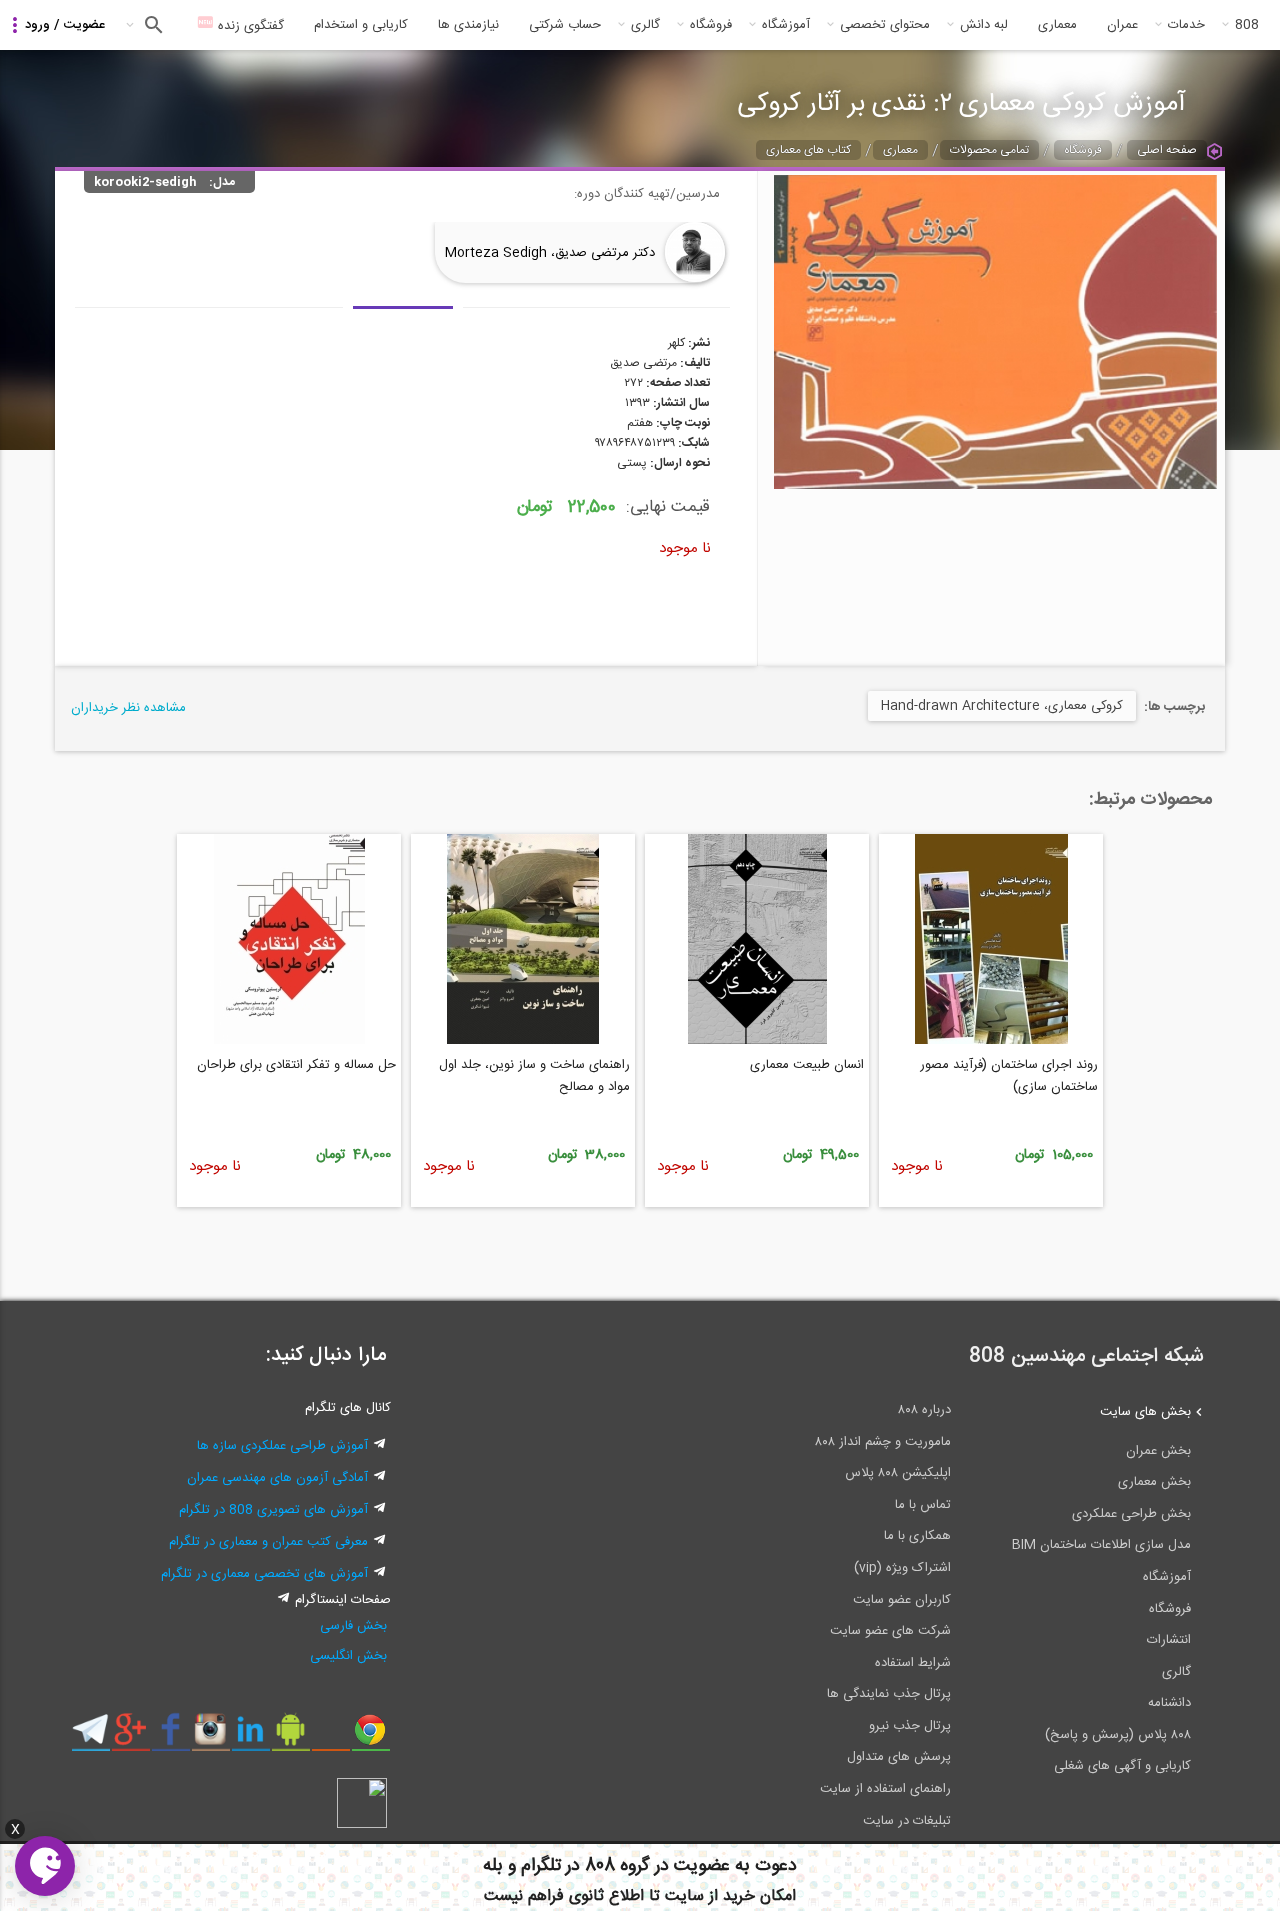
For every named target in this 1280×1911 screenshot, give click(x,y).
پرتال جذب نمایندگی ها (889, 1694)
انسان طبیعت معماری (807, 1065)
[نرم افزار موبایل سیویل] (290, 1737)
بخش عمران (1158, 1451)
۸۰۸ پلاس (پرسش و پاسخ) (1118, 1735)
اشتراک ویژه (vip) (902, 1568)
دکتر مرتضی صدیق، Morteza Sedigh (550, 253)
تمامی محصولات (989, 150)
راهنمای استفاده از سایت (885, 1789)
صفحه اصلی (1167, 150)
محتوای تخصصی (885, 25)
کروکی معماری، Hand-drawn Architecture (1002, 706)
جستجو (151, 25)
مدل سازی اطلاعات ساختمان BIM (1101, 1545)
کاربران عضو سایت (902, 1600)
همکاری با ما (917, 1536)
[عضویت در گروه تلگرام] (90, 1737)
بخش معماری (1154, 1482)
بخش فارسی (353, 1626)
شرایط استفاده (913, 1663)
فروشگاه (711, 25)
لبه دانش (984, 25)
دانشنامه (1169, 1703)
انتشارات (1169, 1640)
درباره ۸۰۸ (924, 1410)
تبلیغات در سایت (907, 1821)
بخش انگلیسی (348, 1656)
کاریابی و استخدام (361, 25)
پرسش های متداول (899, 1757)
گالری (645, 25)
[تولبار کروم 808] (370, 1737)
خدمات (1186, 25)
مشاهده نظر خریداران (128, 708)
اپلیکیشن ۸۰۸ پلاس (898, 1473)
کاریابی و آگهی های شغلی (1122, 1766)
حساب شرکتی (565, 25)
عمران (1122, 25)
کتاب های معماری (808, 150)
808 (1247, 25)
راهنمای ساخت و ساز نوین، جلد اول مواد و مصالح (534, 1076)
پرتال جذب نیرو (910, 1726)
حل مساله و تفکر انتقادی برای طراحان (296, 1065)
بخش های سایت (1145, 1412)
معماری (1057, 25)
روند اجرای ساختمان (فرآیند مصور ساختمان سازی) (1009, 1076)
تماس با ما (923, 1505)
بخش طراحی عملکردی (1131, 1514)
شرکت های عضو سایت (890, 1631)
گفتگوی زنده (249, 26)
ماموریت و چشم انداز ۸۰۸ (883, 1442)
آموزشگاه (786, 25)
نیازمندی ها (468, 25)
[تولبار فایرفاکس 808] (330, 1737)
